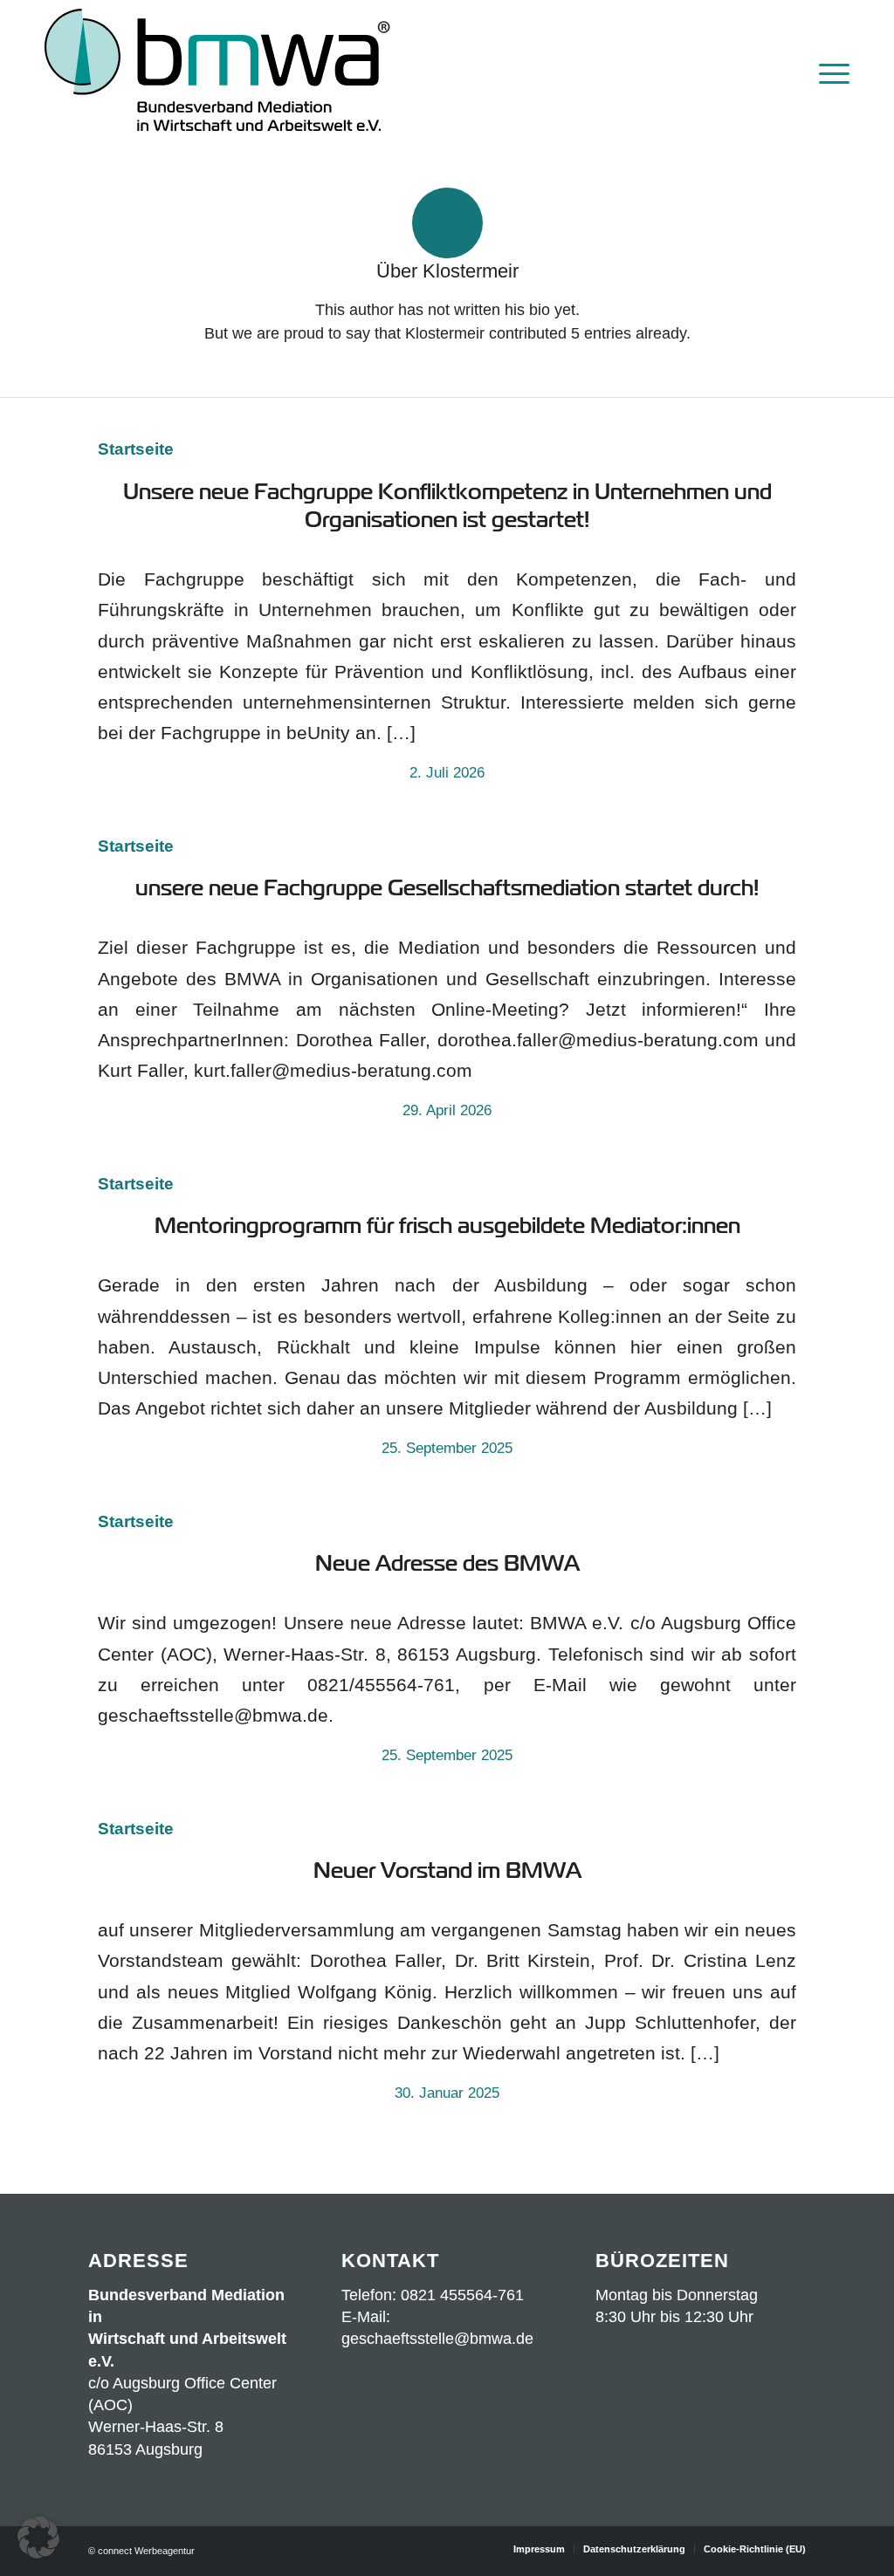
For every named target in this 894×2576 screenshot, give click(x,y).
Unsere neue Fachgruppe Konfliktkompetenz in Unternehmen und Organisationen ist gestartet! (447, 506)
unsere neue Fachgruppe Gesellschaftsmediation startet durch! (447, 888)
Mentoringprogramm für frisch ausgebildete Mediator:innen (447, 1226)
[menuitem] (829, 72)
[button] (38, 2538)
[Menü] (829, 72)
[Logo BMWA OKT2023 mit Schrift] (217, 72)
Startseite (136, 449)
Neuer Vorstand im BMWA (447, 1870)
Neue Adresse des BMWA (447, 1563)
